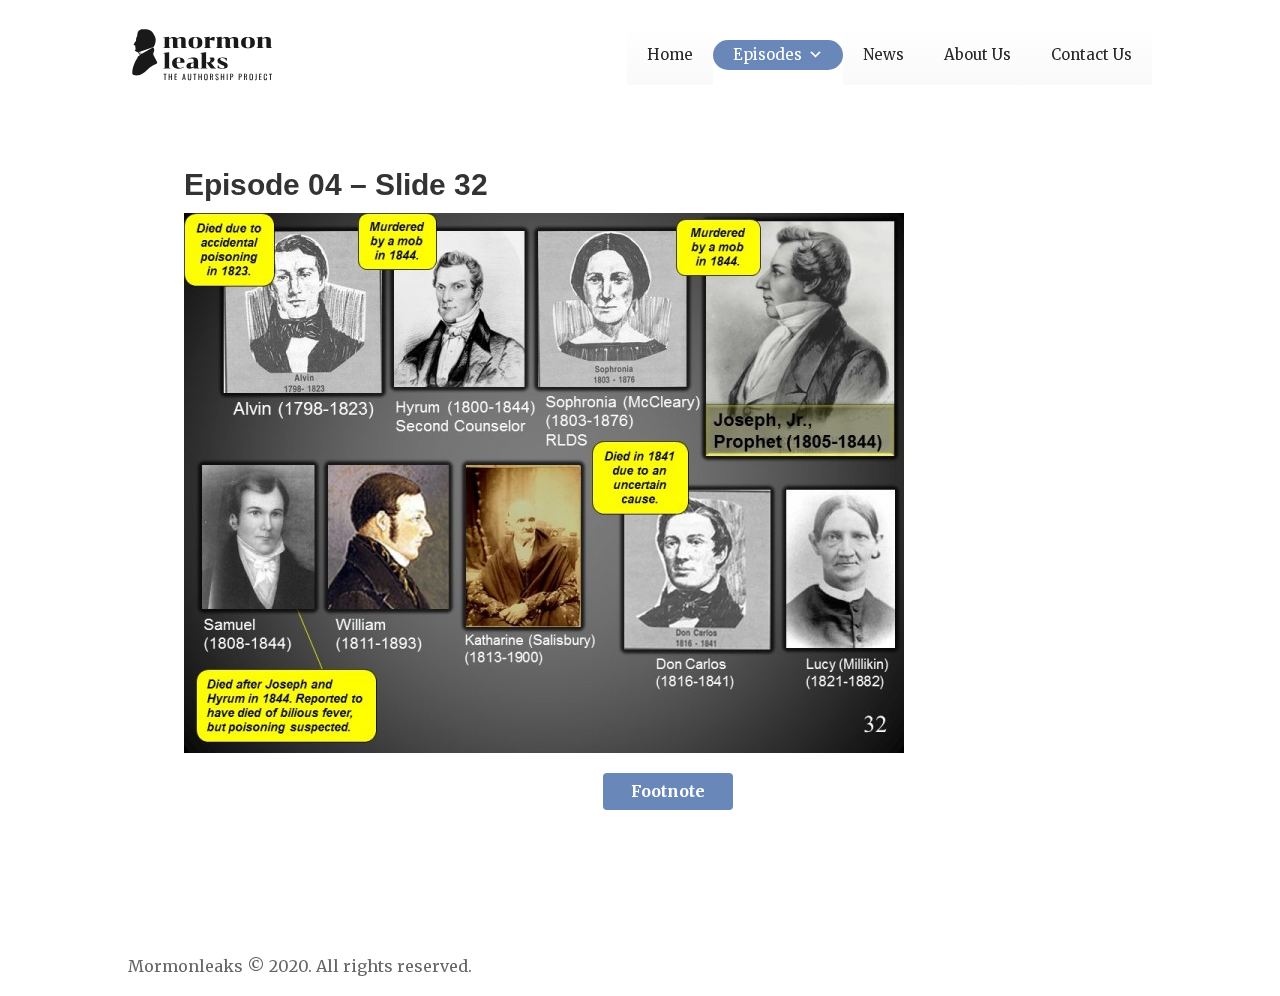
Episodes (767, 54)
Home (670, 54)
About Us (977, 54)
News (883, 54)
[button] (812, 54)
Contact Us (1091, 54)
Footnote (668, 791)
